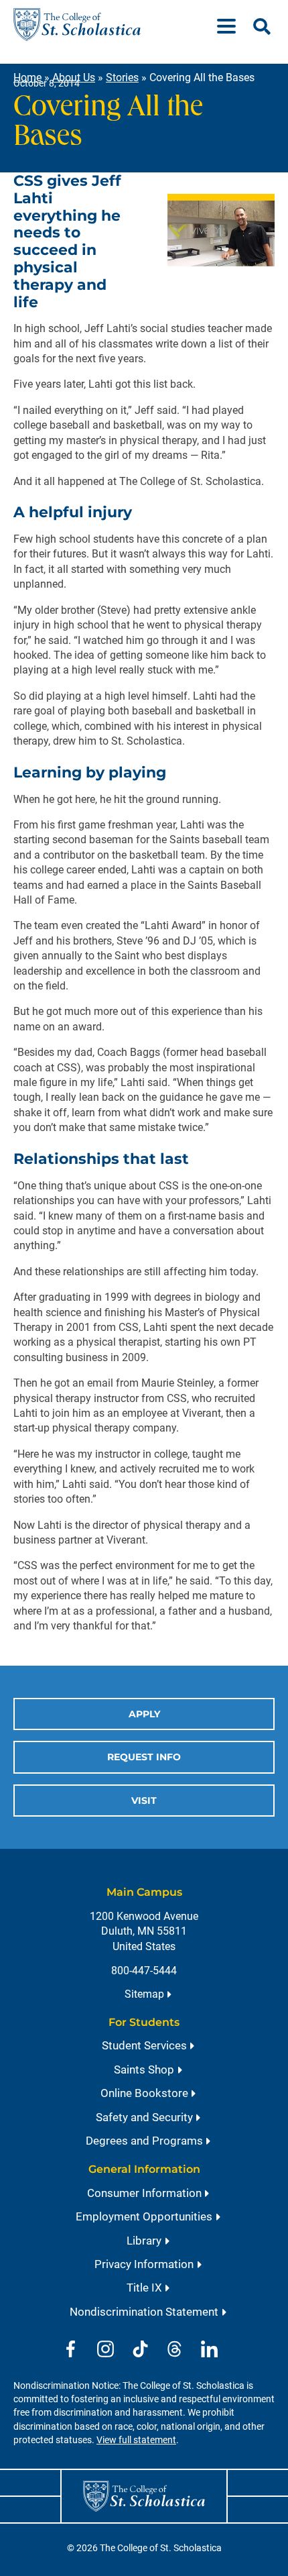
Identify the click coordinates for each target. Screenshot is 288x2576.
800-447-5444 (144, 1971)
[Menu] (232, 24)
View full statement (136, 2440)
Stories (122, 77)
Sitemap (144, 1994)
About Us (74, 77)
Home (27, 77)
